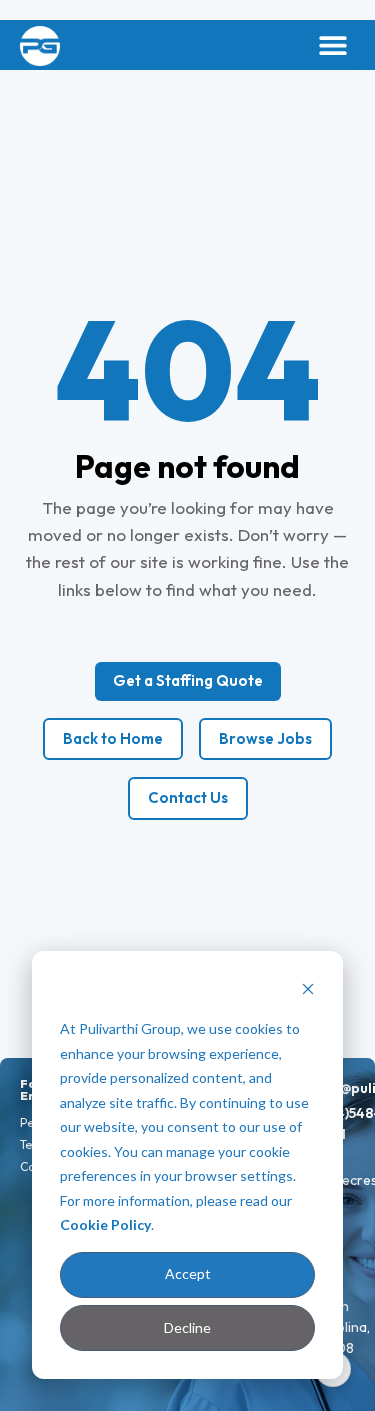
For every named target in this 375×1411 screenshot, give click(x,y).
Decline (187, 1327)
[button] (332, 45)
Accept (188, 1273)
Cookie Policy (105, 1224)
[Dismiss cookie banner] (308, 991)
